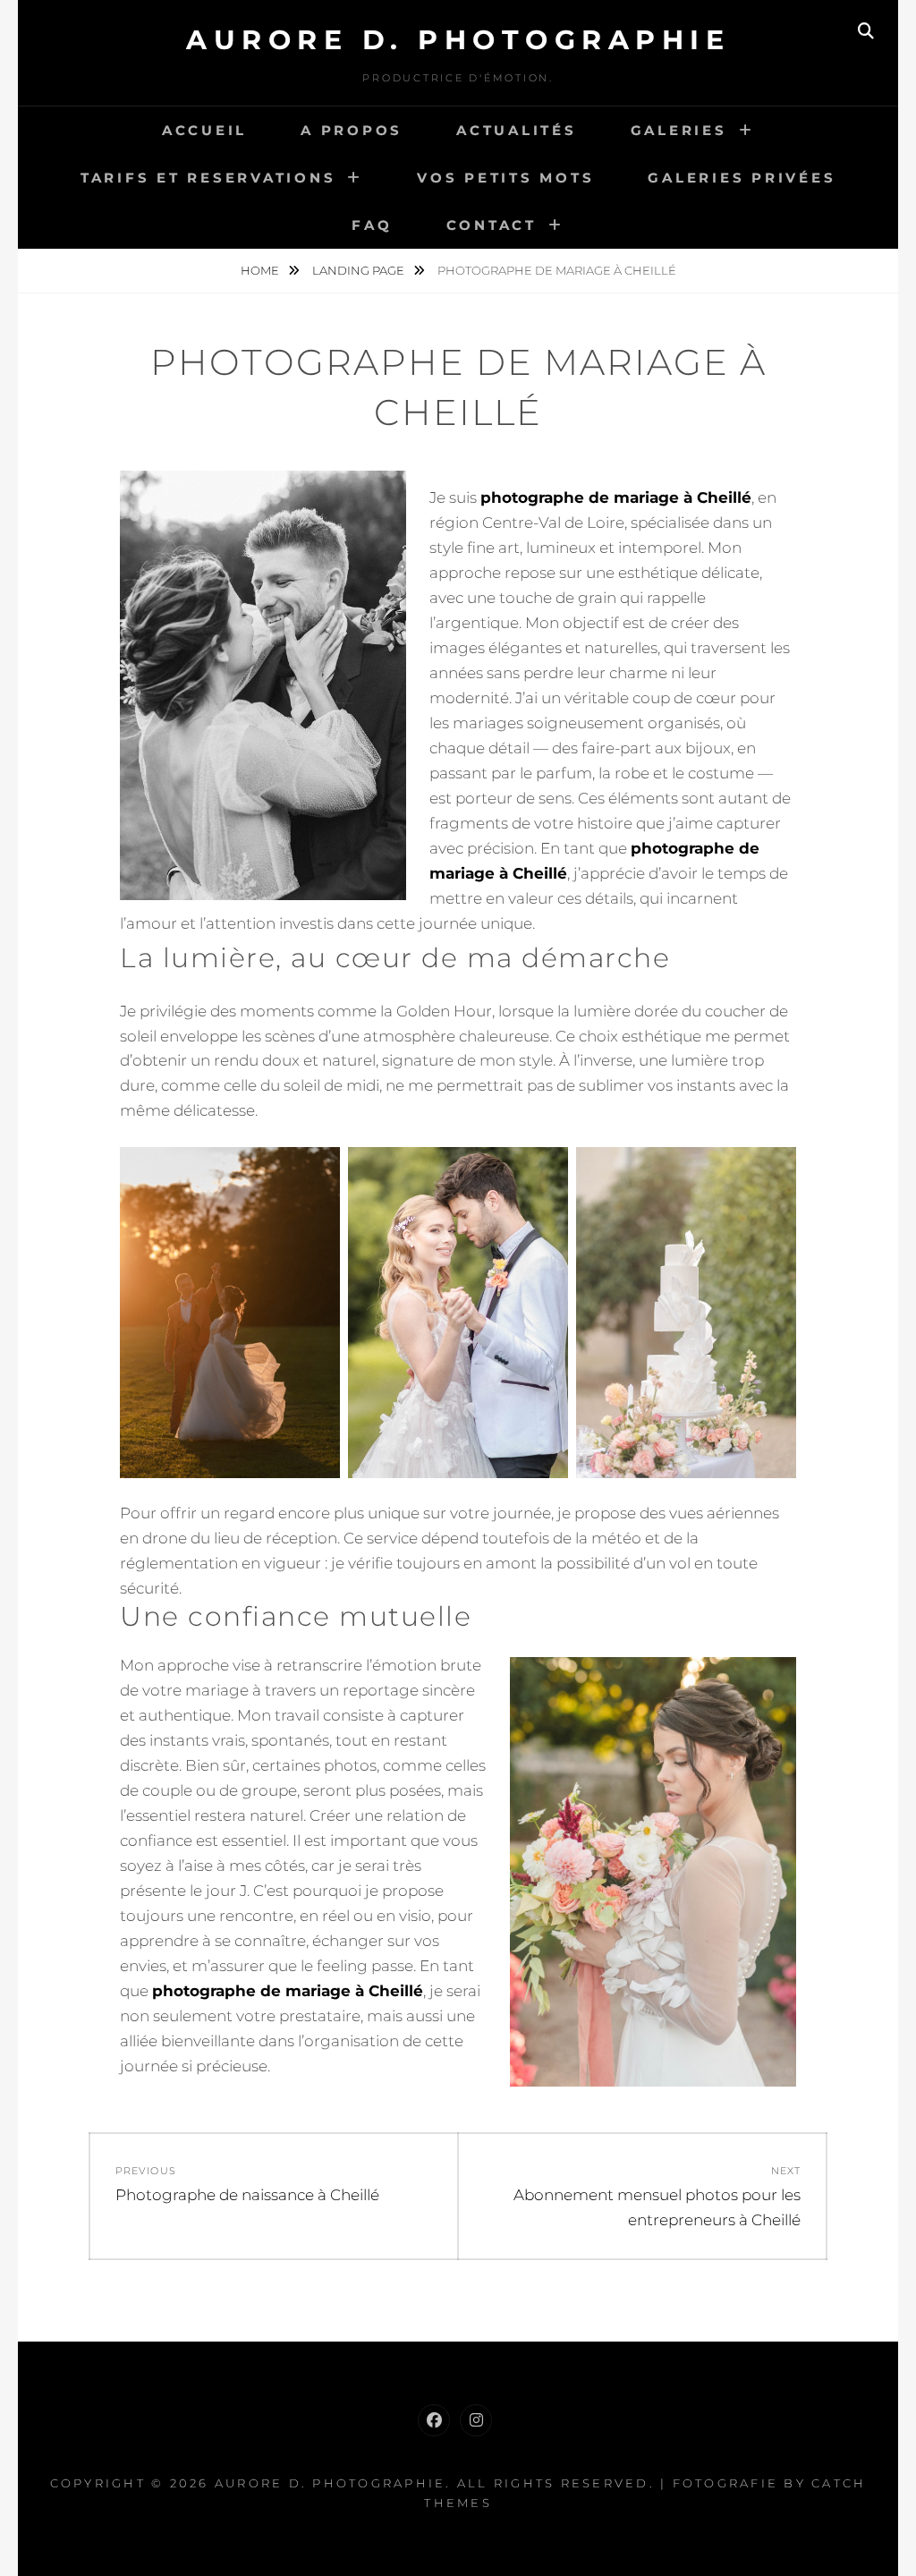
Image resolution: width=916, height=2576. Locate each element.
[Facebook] (434, 2420)
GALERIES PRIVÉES (742, 178)
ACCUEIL (204, 130)
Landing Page (360, 270)
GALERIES (679, 130)
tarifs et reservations (208, 178)
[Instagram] (476, 2420)
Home (261, 270)
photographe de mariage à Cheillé (616, 497)
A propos (352, 130)
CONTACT (492, 225)
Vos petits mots (505, 178)
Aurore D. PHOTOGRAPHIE (458, 40)
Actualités (517, 130)
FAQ (372, 225)
